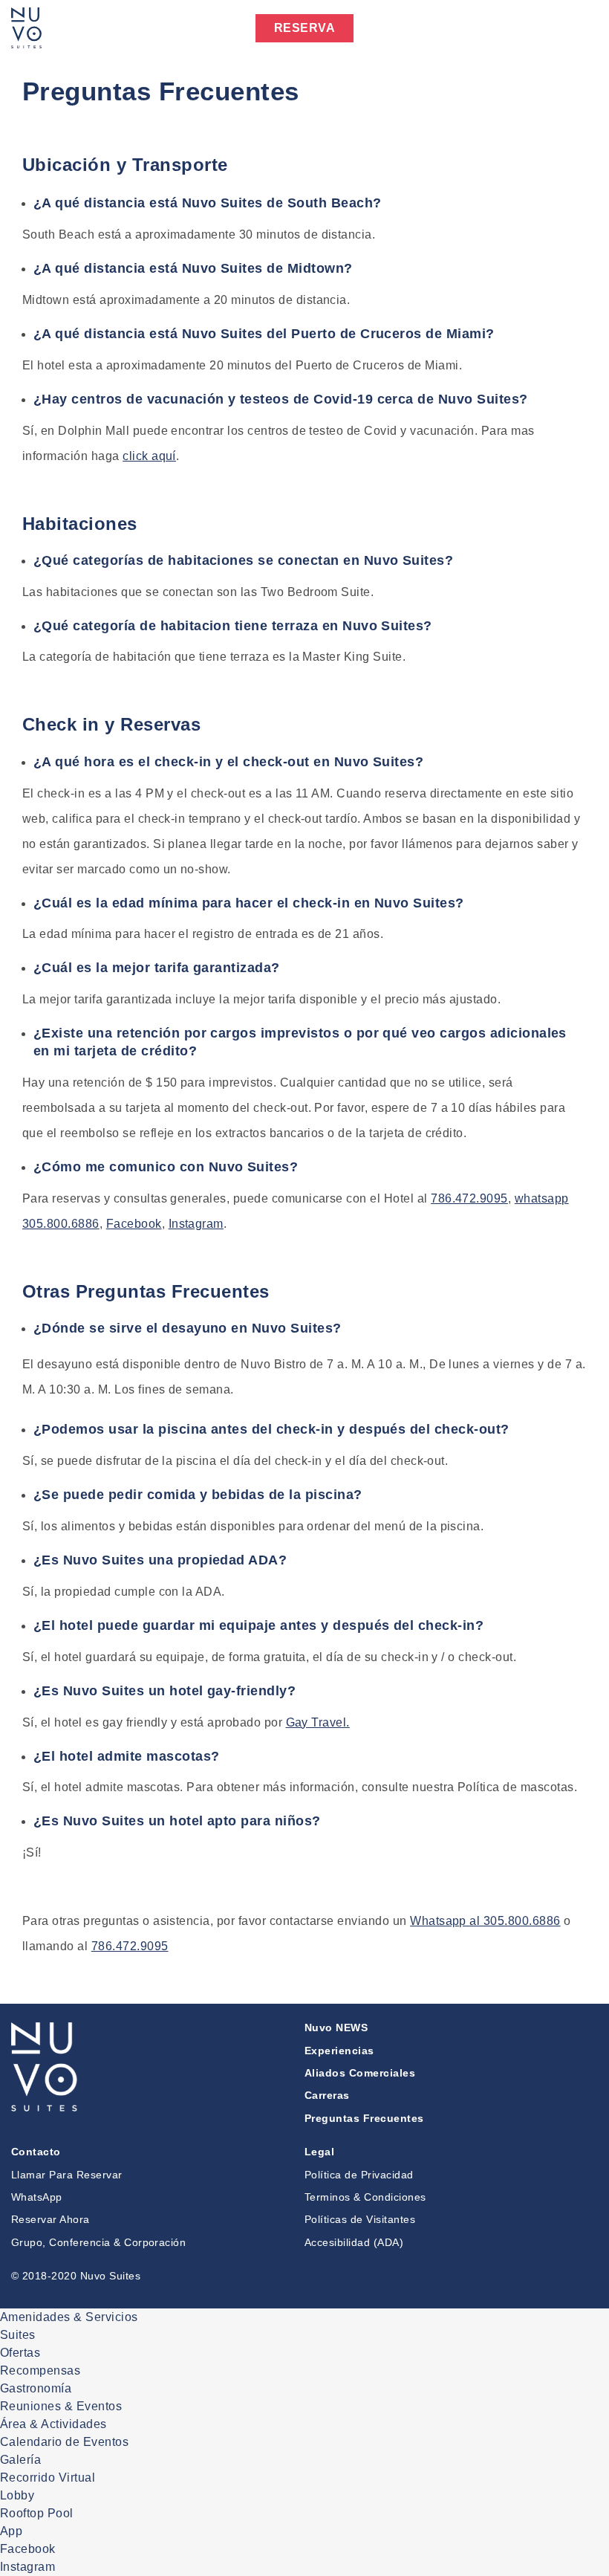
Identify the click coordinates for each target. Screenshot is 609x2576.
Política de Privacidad (359, 2175)
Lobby (17, 2495)
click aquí (149, 456)
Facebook (134, 1224)
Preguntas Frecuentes (364, 2118)
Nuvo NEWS (336, 2028)
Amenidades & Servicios (69, 2317)
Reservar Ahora (51, 2219)
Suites (18, 2335)
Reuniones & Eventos (61, 2406)
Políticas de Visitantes (360, 2219)
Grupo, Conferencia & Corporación (98, 2242)
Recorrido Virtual (48, 2478)
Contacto (36, 2152)
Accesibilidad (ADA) (354, 2242)
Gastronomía (36, 2388)
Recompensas (40, 2370)
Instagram (196, 1224)
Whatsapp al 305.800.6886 (485, 1921)
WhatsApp (37, 2197)
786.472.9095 (469, 1198)
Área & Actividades (53, 2424)
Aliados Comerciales (360, 2073)
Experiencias (339, 2051)
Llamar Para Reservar (67, 2175)
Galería (20, 2460)
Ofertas (20, 2353)
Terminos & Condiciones (365, 2197)
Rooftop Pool (37, 2513)
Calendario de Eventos (64, 2442)
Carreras (327, 2095)
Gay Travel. (318, 1722)
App (11, 2531)
